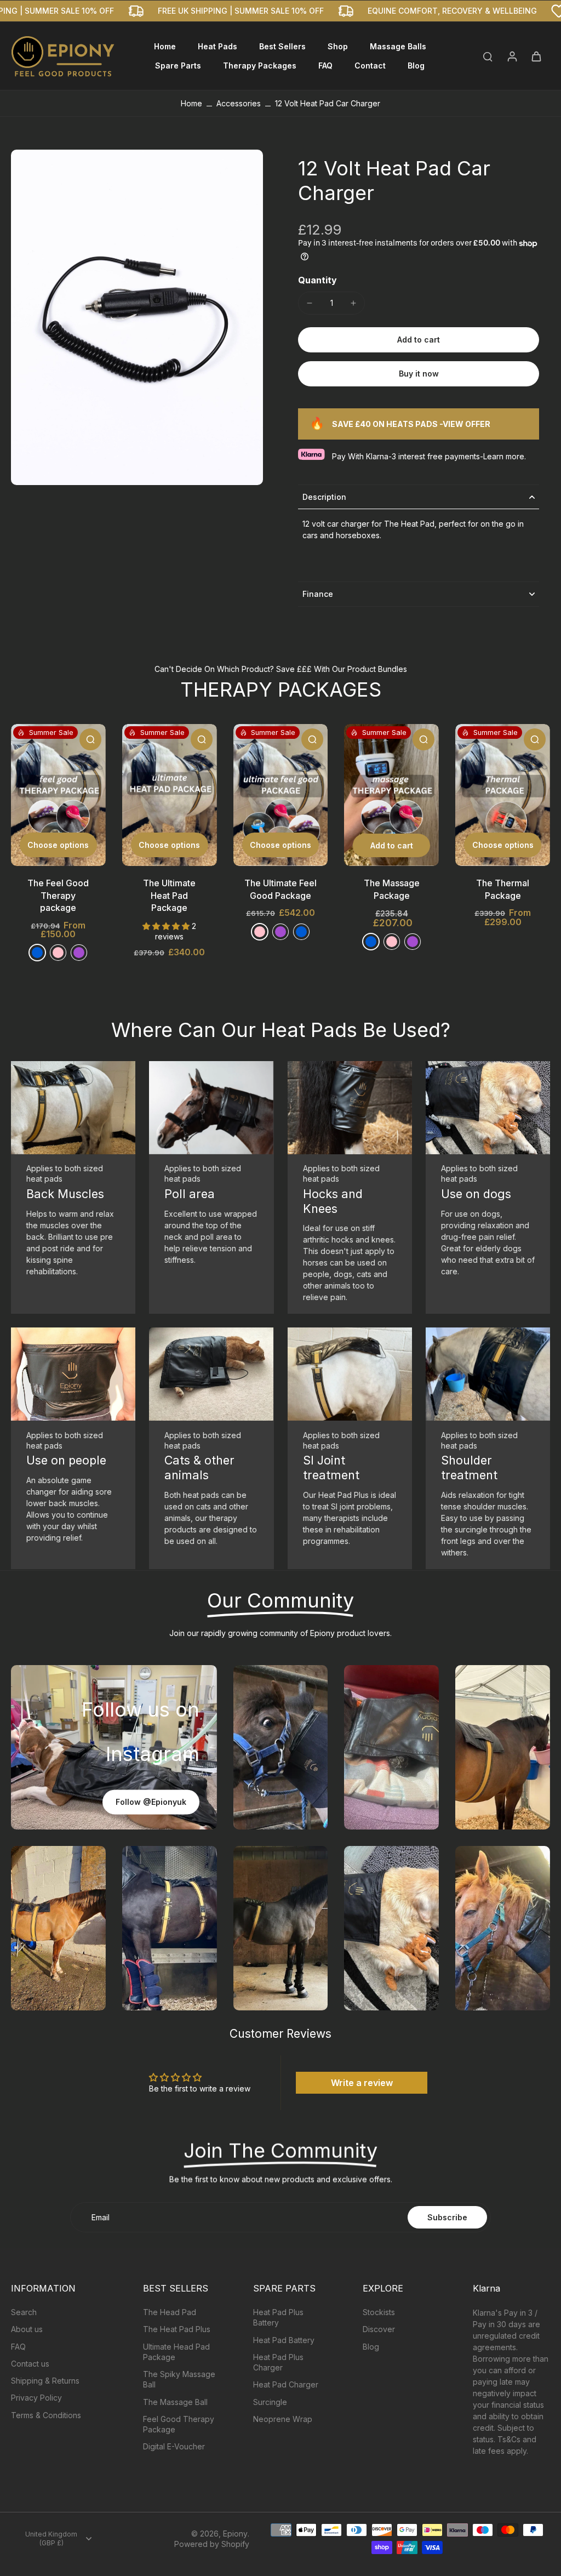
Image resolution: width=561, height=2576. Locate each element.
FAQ (18, 2347)
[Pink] (260, 932)
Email (101, 2217)
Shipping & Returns (45, 2381)
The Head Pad (170, 2312)
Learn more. (505, 456)
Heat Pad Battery (284, 2340)
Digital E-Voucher (174, 2446)
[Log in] (512, 56)
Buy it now (419, 374)
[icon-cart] (536, 56)
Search (24, 2312)
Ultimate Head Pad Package (176, 2352)
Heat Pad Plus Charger (278, 2362)
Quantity (317, 280)
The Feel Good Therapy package (58, 895)
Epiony (235, 2534)
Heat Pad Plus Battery (278, 2317)
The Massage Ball (175, 2402)
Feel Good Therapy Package (179, 2424)
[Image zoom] (137, 317)
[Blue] (37, 953)
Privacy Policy (36, 2398)
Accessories (239, 103)
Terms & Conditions (46, 2415)
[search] (488, 56)
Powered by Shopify (212, 2544)
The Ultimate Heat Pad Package (169, 895)
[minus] (310, 303)
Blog (371, 2347)
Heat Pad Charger (286, 2384)
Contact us (30, 2364)
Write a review (362, 2083)
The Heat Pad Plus (177, 2329)
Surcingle (270, 2402)
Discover (379, 2329)
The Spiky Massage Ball (179, 2379)
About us (27, 2329)
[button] (419, 340)
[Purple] (79, 953)
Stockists (379, 2312)
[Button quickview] (90, 739)
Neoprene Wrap (283, 2419)
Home (191, 103)
